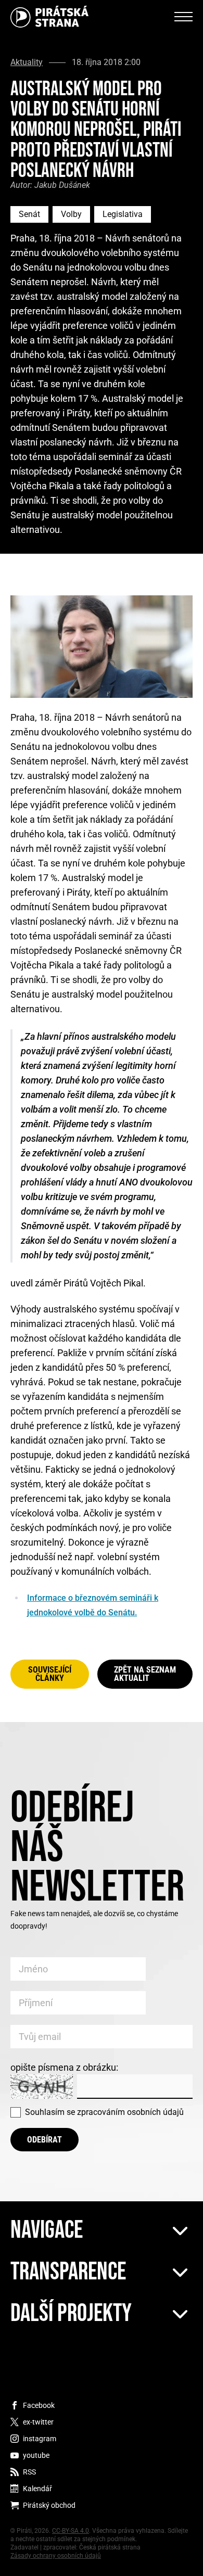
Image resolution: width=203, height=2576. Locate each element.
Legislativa (123, 214)
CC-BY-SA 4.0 (71, 2531)
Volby (71, 214)
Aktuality (27, 62)
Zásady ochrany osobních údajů (56, 2556)
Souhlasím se (104, 2112)
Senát (29, 214)
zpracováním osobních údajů (130, 2112)
